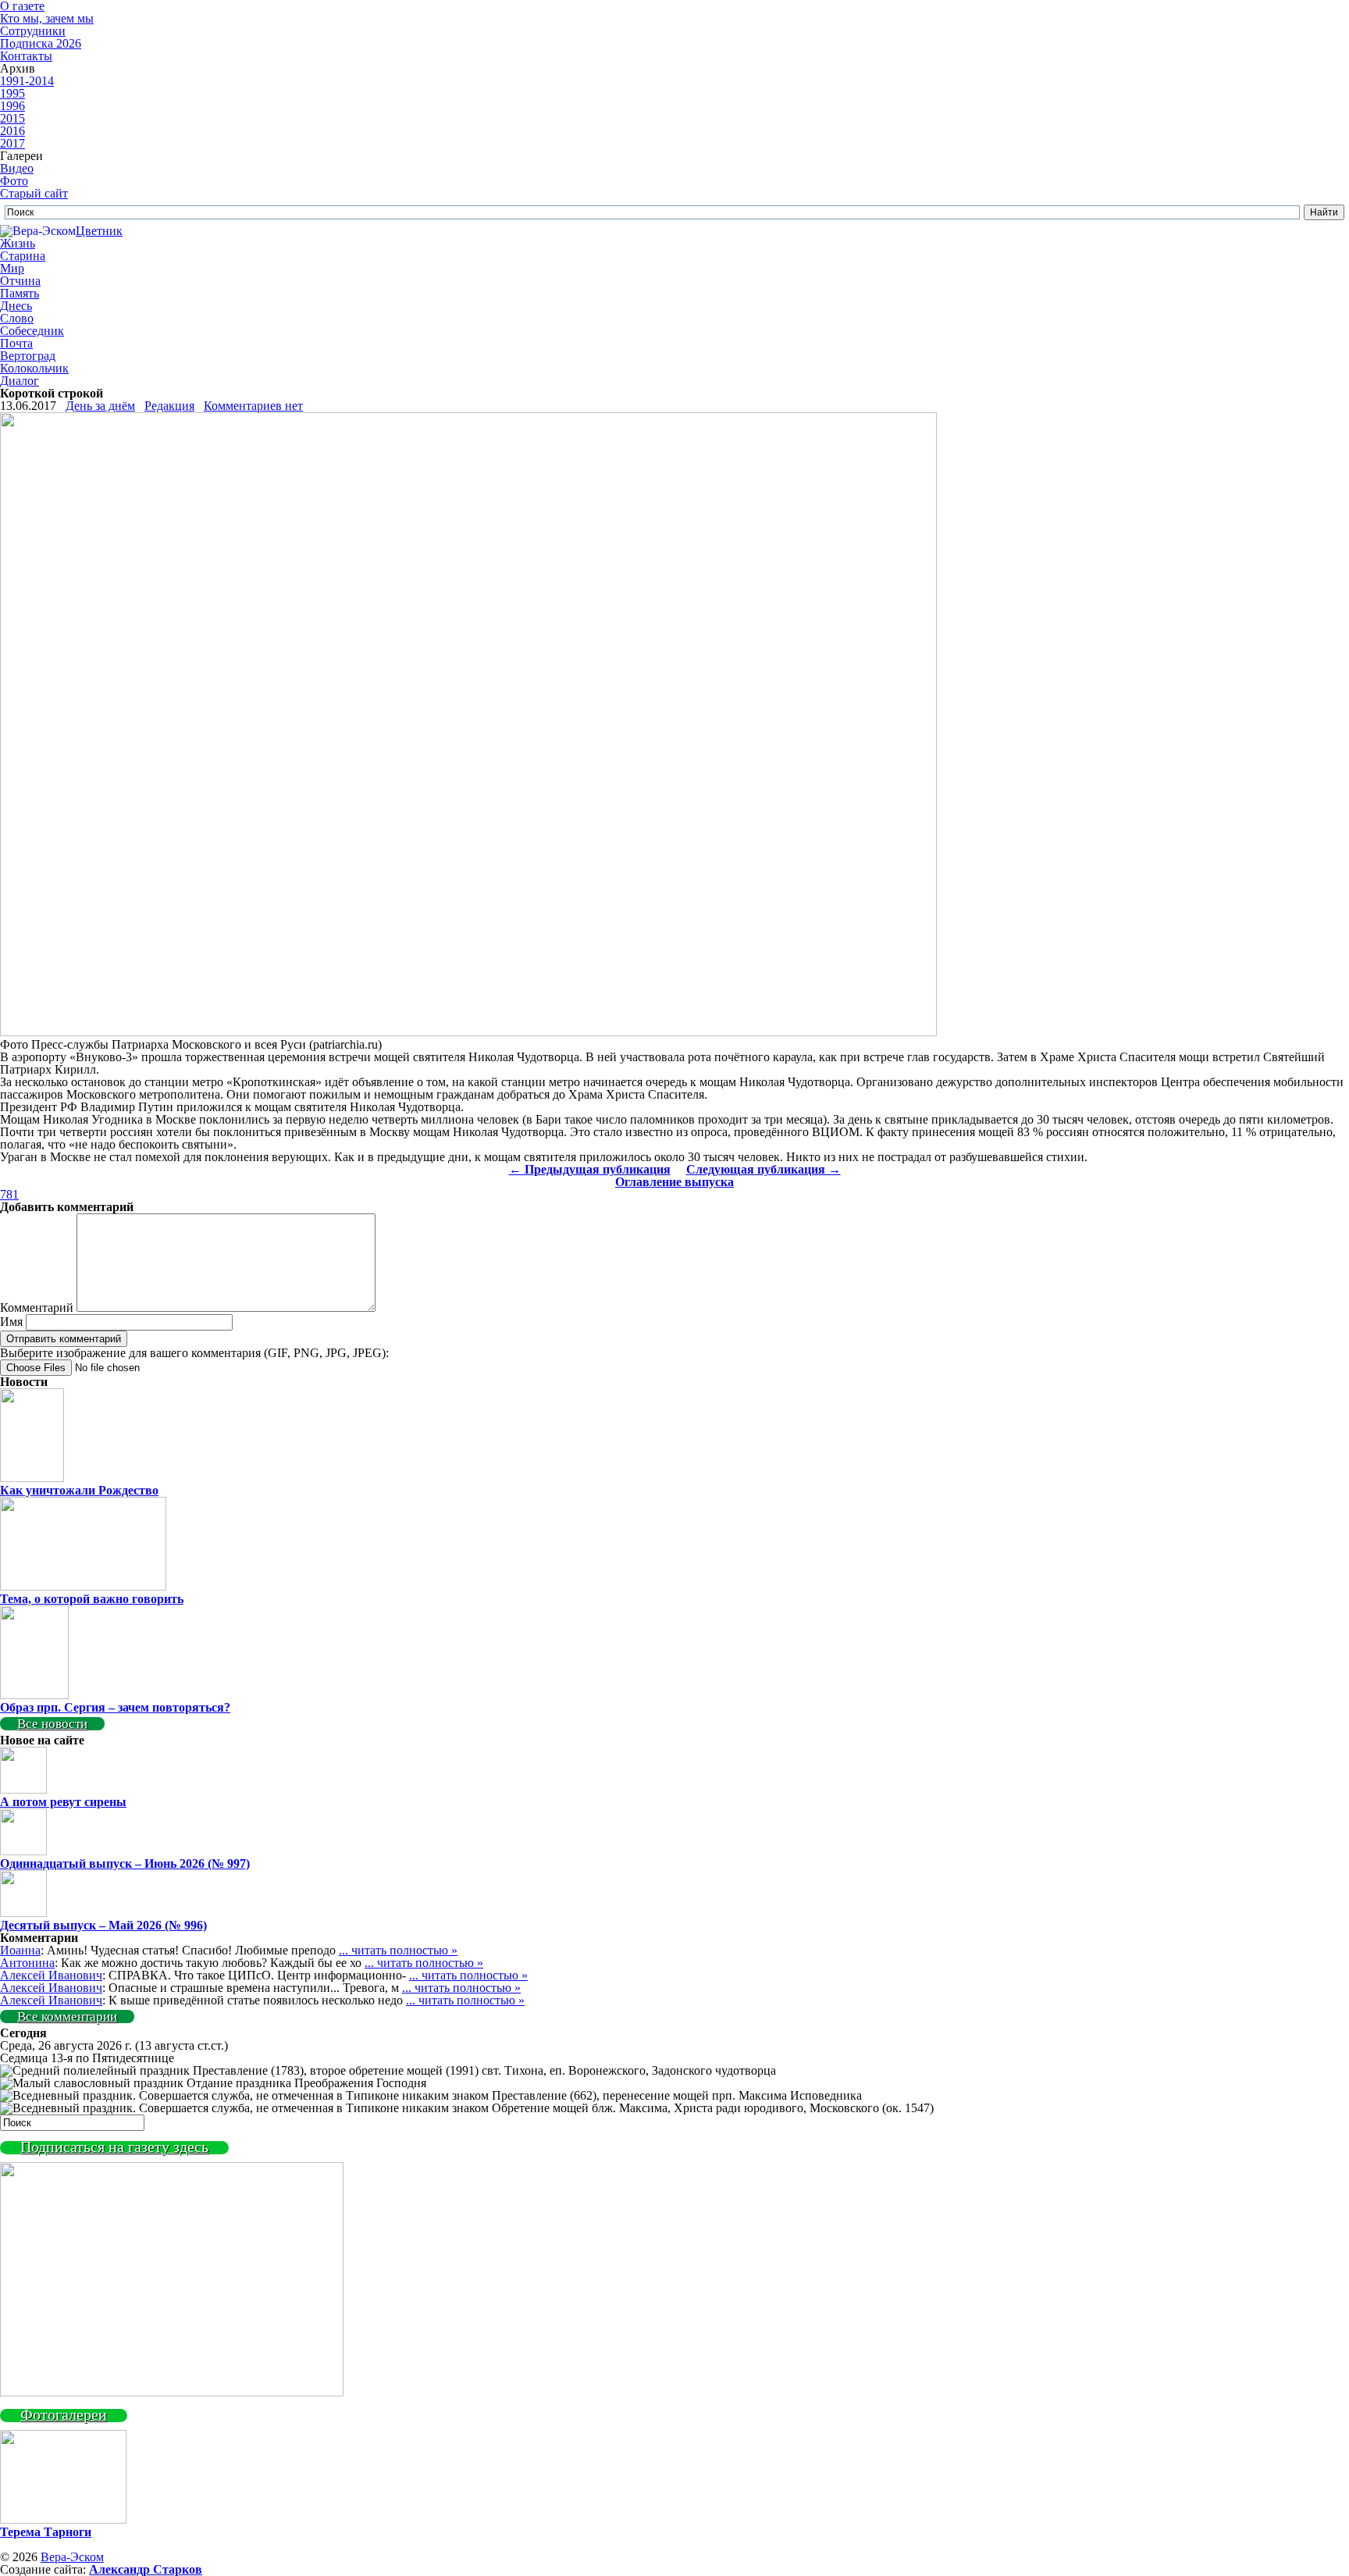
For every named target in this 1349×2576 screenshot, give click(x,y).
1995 (12, 93)
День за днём (100, 406)
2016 (12, 131)
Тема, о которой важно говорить (92, 1599)
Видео (17, 168)
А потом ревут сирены (63, 1802)
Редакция (169, 406)
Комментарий (37, 1308)
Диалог (20, 381)
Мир (12, 268)
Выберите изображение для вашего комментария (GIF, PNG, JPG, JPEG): (194, 1353)
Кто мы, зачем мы (47, 18)
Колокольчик (34, 368)
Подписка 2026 (41, 43)
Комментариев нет (253, 406)
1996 (12, 106)
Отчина (20, 281)
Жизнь (18, 243)
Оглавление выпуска (674, 1182)
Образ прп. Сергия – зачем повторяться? (115, 1707)
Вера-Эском (72, 2557)
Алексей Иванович (51, 1975)
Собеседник (32, 331)
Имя (11, 1322)
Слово (17, 318)
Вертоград (28, 356)
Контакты (26, 56)
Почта (16, 343)
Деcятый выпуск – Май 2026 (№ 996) (103, 1925)
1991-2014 (27, 81)
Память (20, 293)
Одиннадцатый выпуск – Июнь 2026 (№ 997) (125, 1863)
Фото (14, 181)
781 (9, 1194)
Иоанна (20, 1950)
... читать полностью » (398, 1950)
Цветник (99, 231)
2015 (12, 118)
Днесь (16, 306)
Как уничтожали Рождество (79, 1490)
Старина (23, 256)
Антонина (27, 1963)
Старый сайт (34, 193)
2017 (12, 143)
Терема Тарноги (46, 2532)
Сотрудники (33, 31)
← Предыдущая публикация (590, 1169)
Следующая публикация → (763, 1169)
